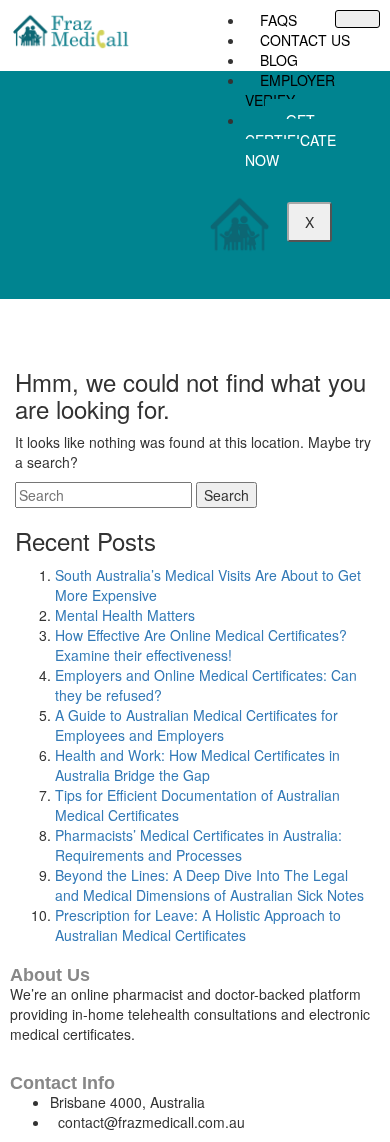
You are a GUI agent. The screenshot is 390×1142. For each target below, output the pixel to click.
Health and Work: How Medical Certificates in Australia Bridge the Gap (197, 765)
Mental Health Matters (125, 615)
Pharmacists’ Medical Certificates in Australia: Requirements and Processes (198, 845)
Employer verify (290, 90)
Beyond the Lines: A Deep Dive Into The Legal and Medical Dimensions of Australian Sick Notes (209, 885)
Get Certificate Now (290, 140)
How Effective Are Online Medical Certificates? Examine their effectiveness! (201, 645)
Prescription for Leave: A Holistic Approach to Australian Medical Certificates (198, 925)
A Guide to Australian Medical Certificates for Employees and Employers (196, 725)
